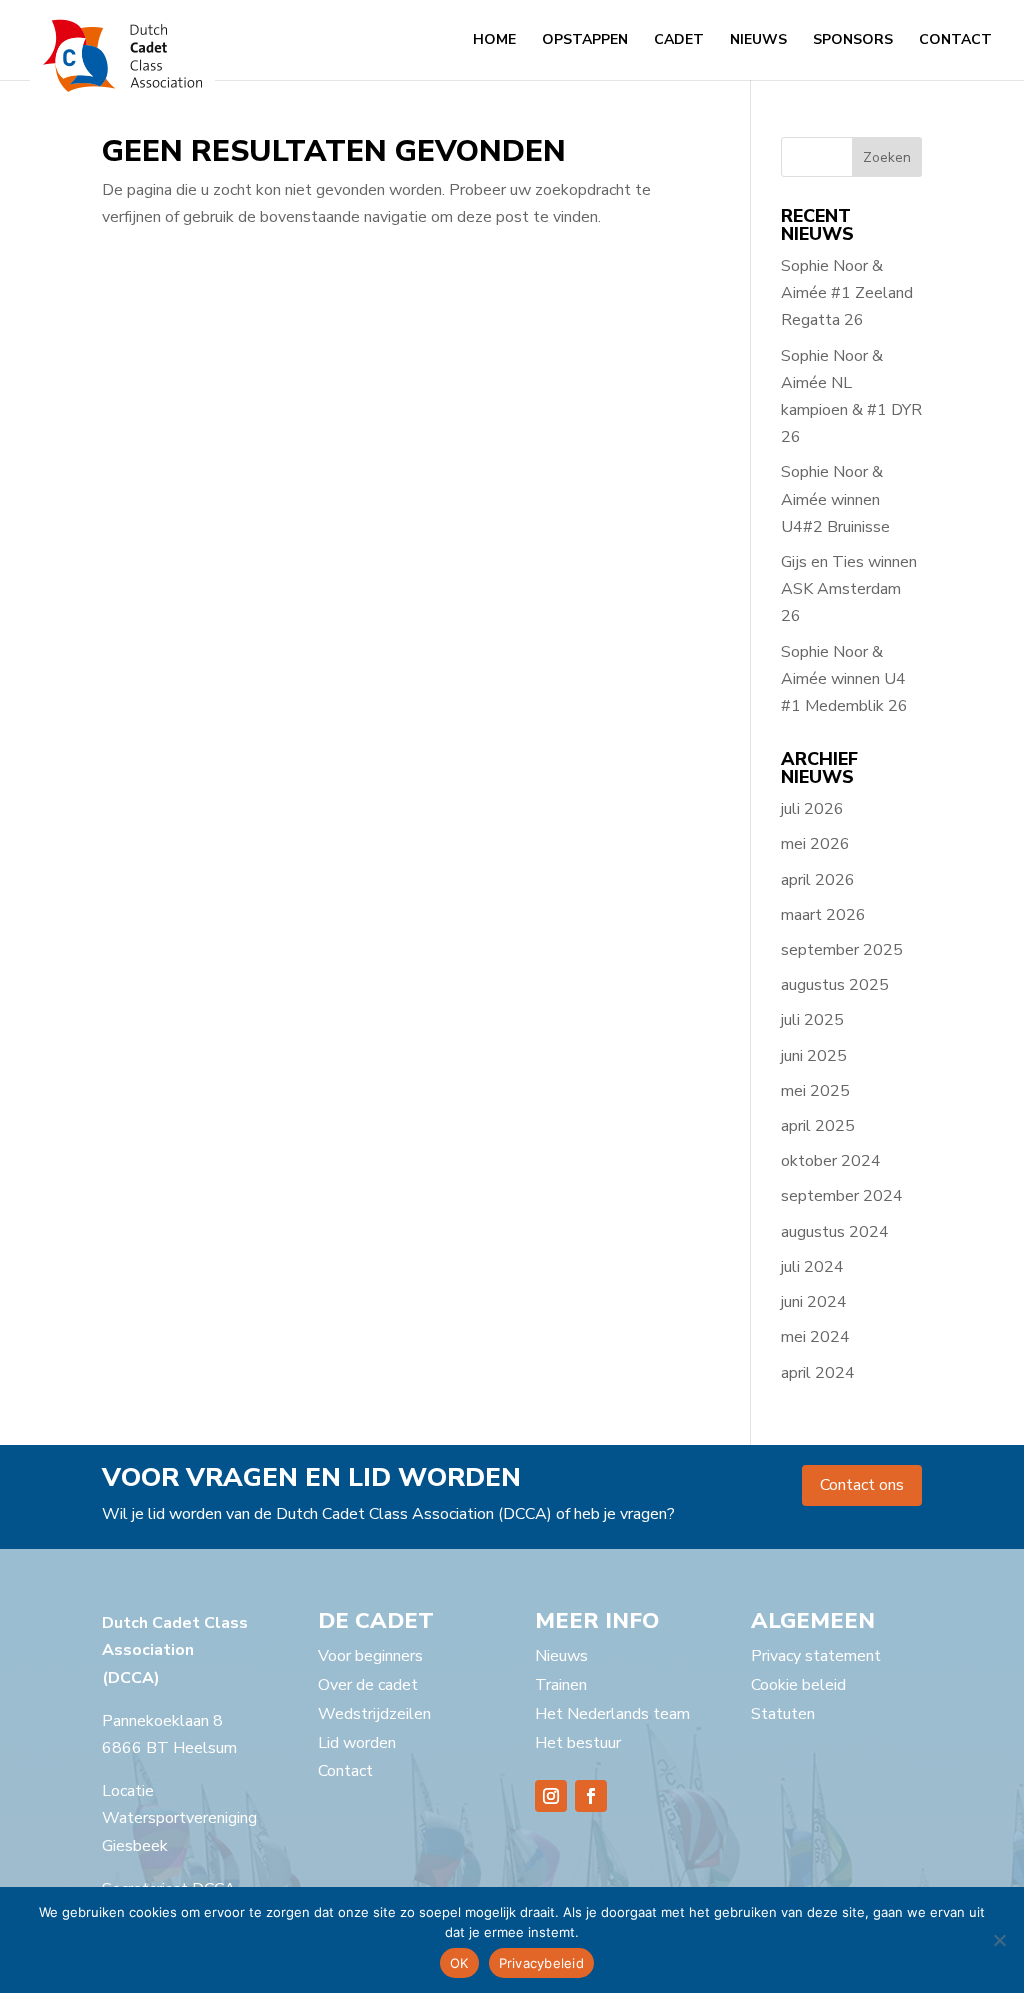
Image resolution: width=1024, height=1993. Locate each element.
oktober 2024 (831, 1161)
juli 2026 (812, 809)
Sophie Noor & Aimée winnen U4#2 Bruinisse (835, 499)
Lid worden (357, 1743)
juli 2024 (812, 1267)
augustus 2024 (835, 1232)
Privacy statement (816, 1656)
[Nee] (999, 1940)
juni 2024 (814, 1302)
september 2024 (842, 1196)
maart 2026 (823, 915)
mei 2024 (815, 1337)
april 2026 (818, 880)
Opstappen (585, 41)
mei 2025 (815, 1091)
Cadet (679, 41)
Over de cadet (368, 1685)
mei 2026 (815, 844)
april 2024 (818, 1373)
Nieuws (758, 41)
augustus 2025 (835, 985)
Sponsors (853, 41)
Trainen (561, 1685)
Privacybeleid (541, 1963)
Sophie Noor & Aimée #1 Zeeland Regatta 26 (847, 293)
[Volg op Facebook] (591, 1796)
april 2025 (818, 1126)
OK (459, 1963)
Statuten (783, 1714)
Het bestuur (578, 1743)
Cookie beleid (798, 1685)
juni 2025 (814, 1056)
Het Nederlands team (612, 1714)
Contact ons (862, 1485)
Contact (955, 41)
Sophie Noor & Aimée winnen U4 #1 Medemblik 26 (844, 679)
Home (494, 41)
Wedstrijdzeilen (374, 1714)
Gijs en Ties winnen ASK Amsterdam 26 (849, 589)
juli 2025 (812, 1020)
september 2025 (842, 950)
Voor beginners (370, 1656)
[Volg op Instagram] (551, 1796)
